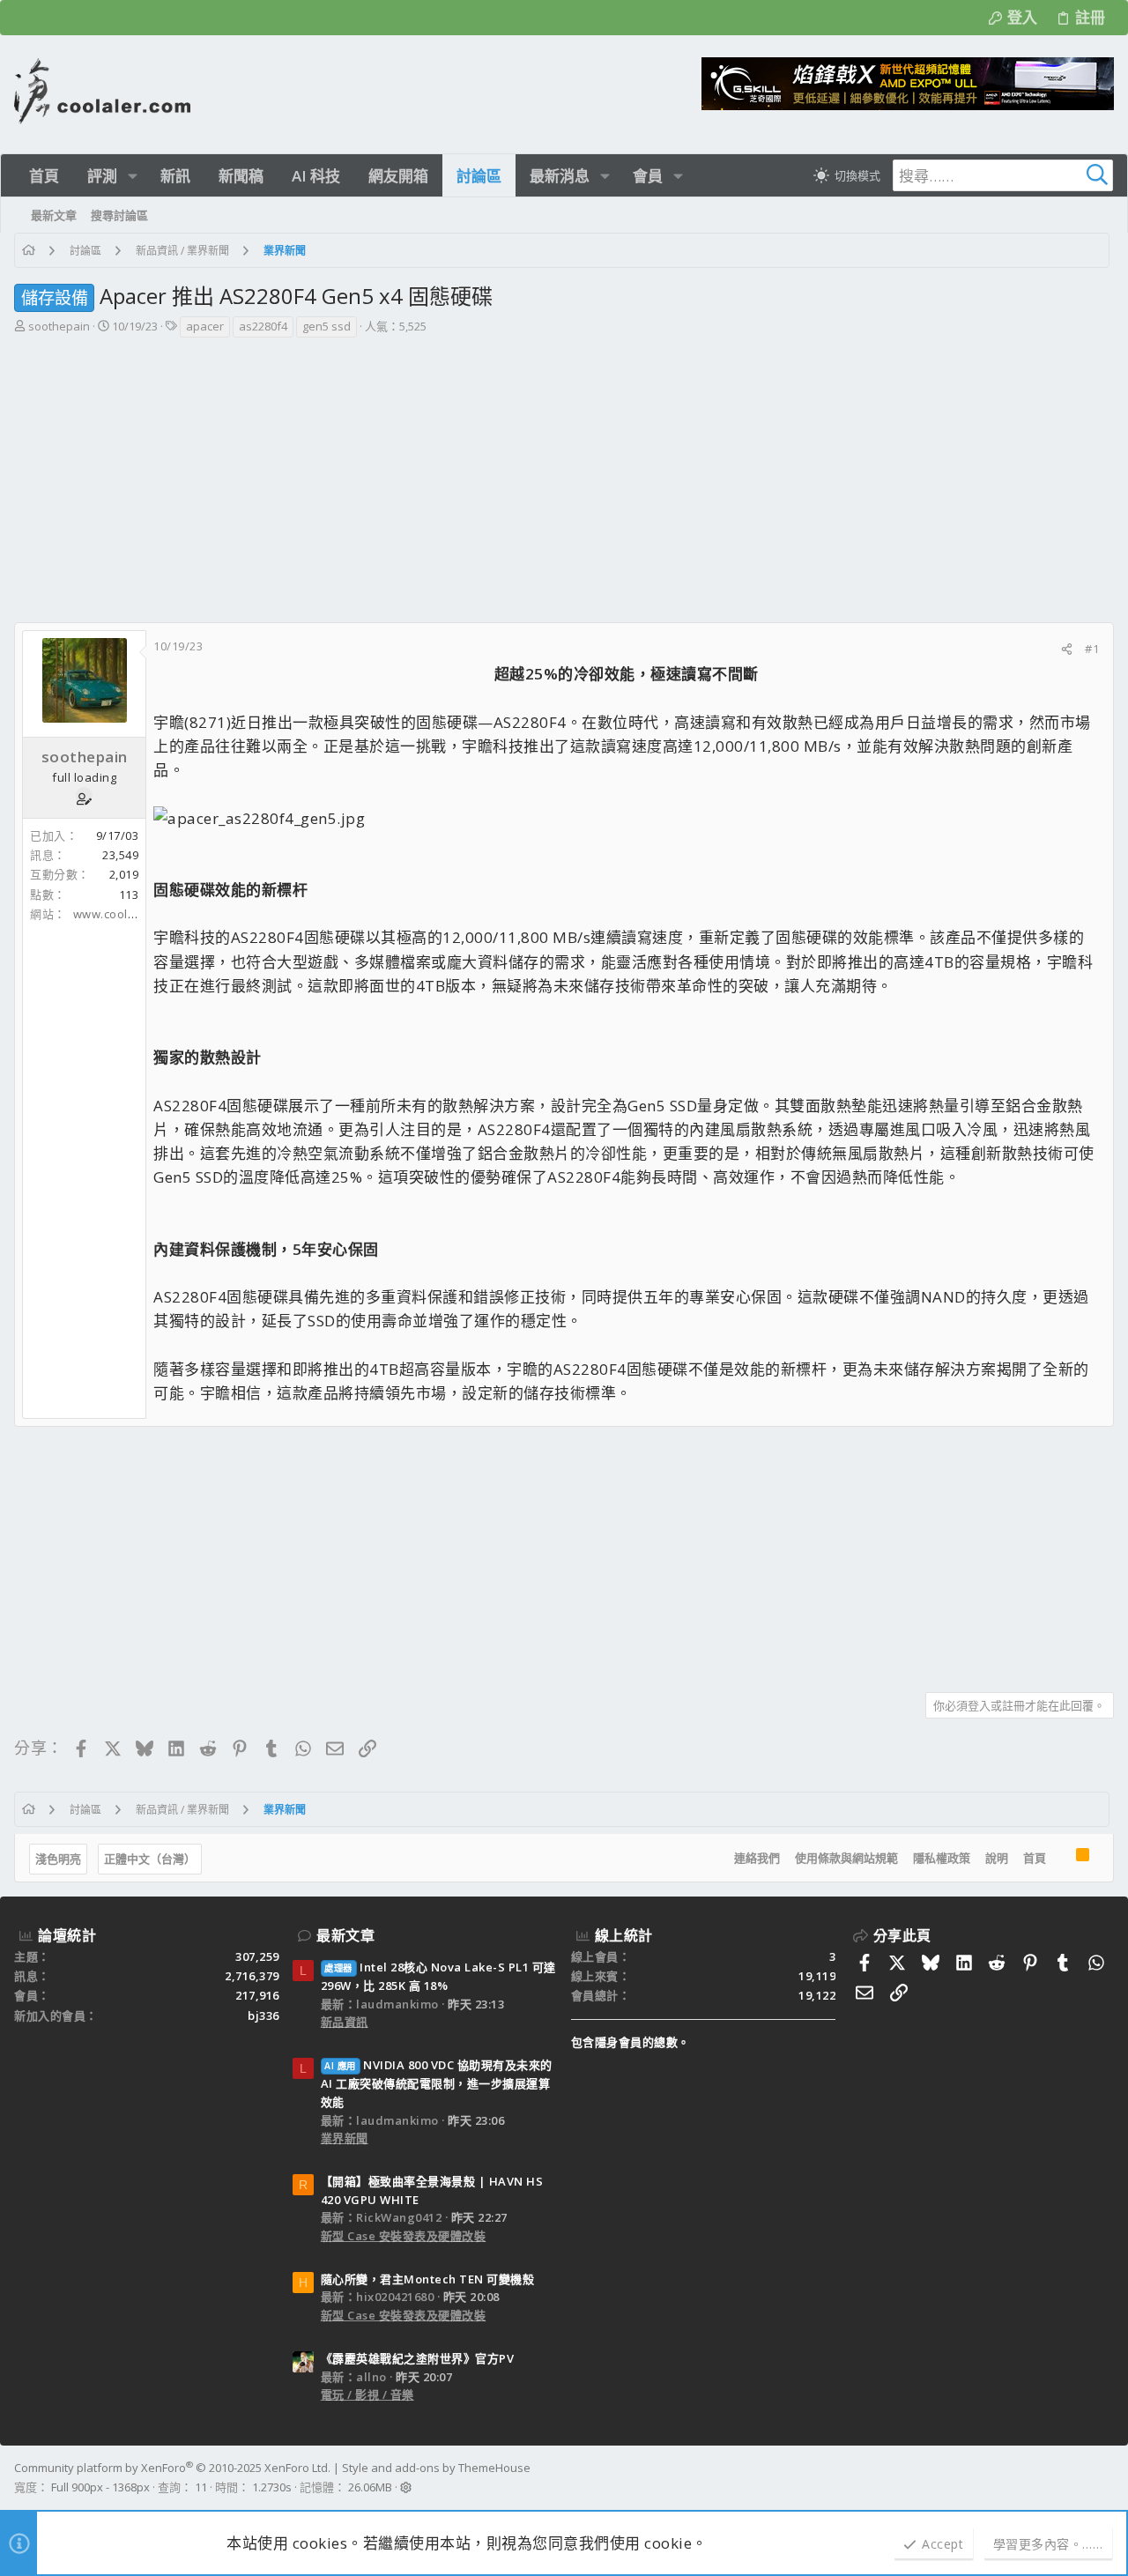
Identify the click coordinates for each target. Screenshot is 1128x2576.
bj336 (263, 2016)
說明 (997, 1858)
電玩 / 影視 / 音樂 (367, 2394)
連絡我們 (757, 1858)
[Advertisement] (562, 471)
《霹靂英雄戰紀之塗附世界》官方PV (418, 2358)
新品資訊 (345, 2022)
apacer (205, 326)
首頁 (1035, 1858)
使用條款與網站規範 (846, 1858)
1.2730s (272, 2487)
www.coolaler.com (125, 914)
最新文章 (345, 1935)
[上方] (1061, 1858)
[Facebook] (1106, 2477)
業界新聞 (345, 2138)
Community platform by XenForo (172, 2468)
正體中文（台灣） (150, 1859)
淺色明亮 (58, 1859)
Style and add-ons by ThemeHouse (436, 2468)
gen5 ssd (327, 326)
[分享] (1067, 649)
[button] (133, 176)
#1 (1092, 649)
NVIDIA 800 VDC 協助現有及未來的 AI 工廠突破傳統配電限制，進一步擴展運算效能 (437, 2083)
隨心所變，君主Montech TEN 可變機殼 (428, 2279)
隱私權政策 (942, 1858)
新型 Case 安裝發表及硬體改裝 (404, 2236)
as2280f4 (263, 326)
